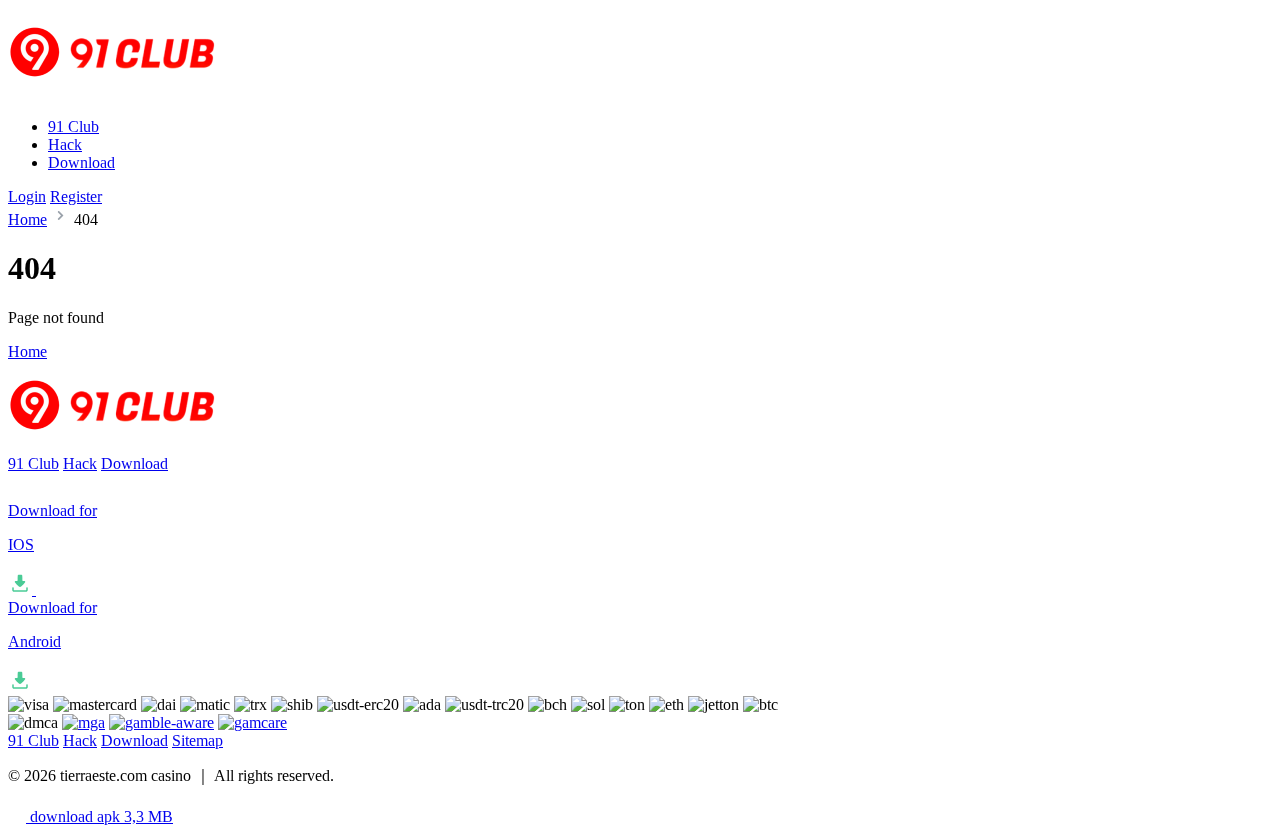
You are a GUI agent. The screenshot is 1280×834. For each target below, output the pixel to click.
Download (81, 162)
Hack (65, 144)
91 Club (73, 126)
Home (27, 219)
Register (76, 196)
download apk (99, 816)
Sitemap (197, 740)
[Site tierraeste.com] (125, 92)
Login (27, 196)
